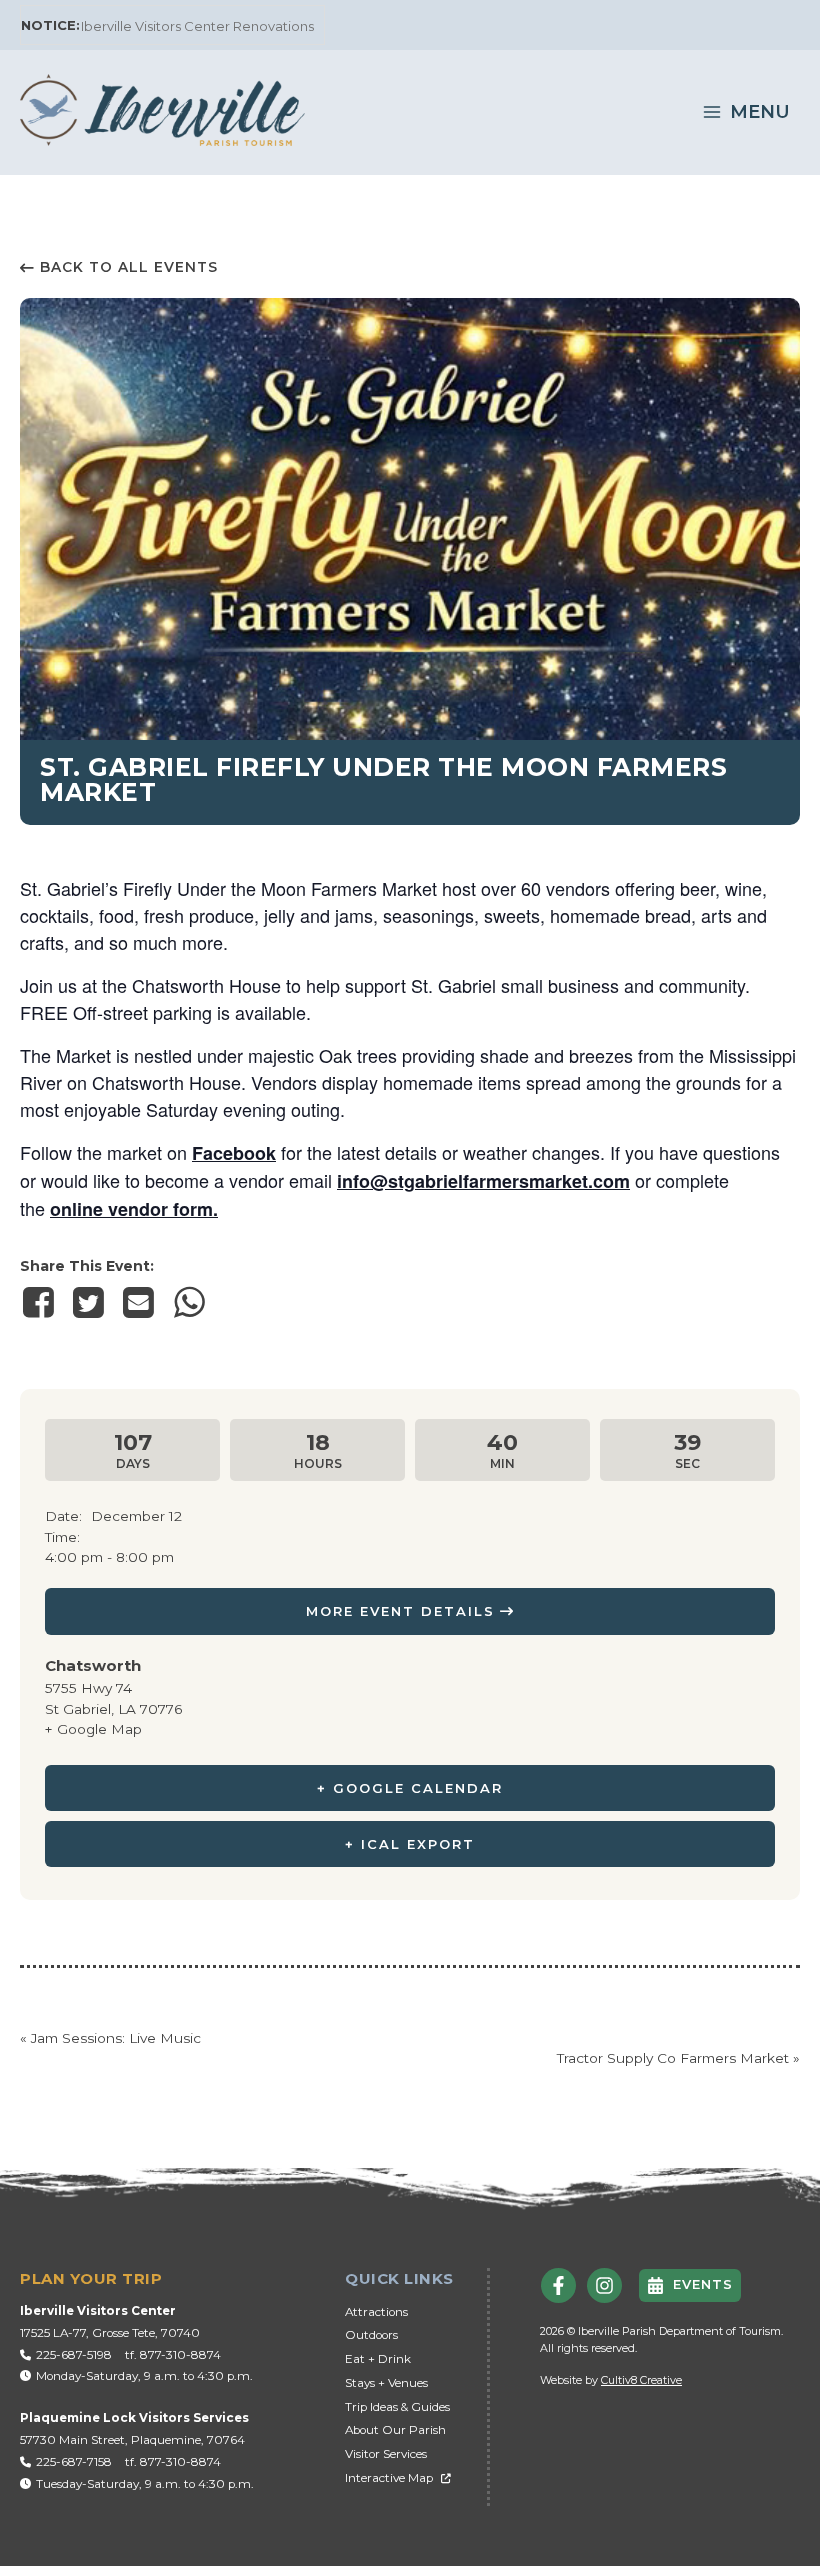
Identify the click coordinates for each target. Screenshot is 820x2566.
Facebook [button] (234, 1153)
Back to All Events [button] (129, 267)
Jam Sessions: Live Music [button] (110, 2038)
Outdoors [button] (371, 2335)
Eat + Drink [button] (378, 2359)
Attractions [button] (376, 2312)
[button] (162, 109)
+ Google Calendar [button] (410, 1788)
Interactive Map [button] (389, 2478)
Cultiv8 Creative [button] (641, 2380)
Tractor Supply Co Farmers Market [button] (678, 2058)
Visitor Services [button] (386, 2454)
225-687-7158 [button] (74, 2462)
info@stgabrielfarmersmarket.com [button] (483, 1181)
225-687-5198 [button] (74, 2355)
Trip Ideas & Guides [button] (397, 2407)
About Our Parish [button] (395, 2430)
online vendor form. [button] (134, 1209)
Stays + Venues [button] (386, 2383)
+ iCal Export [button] (410, 1844)
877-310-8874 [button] (180, 2355)
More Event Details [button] (400, 1611)
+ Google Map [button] (93, 1729)
